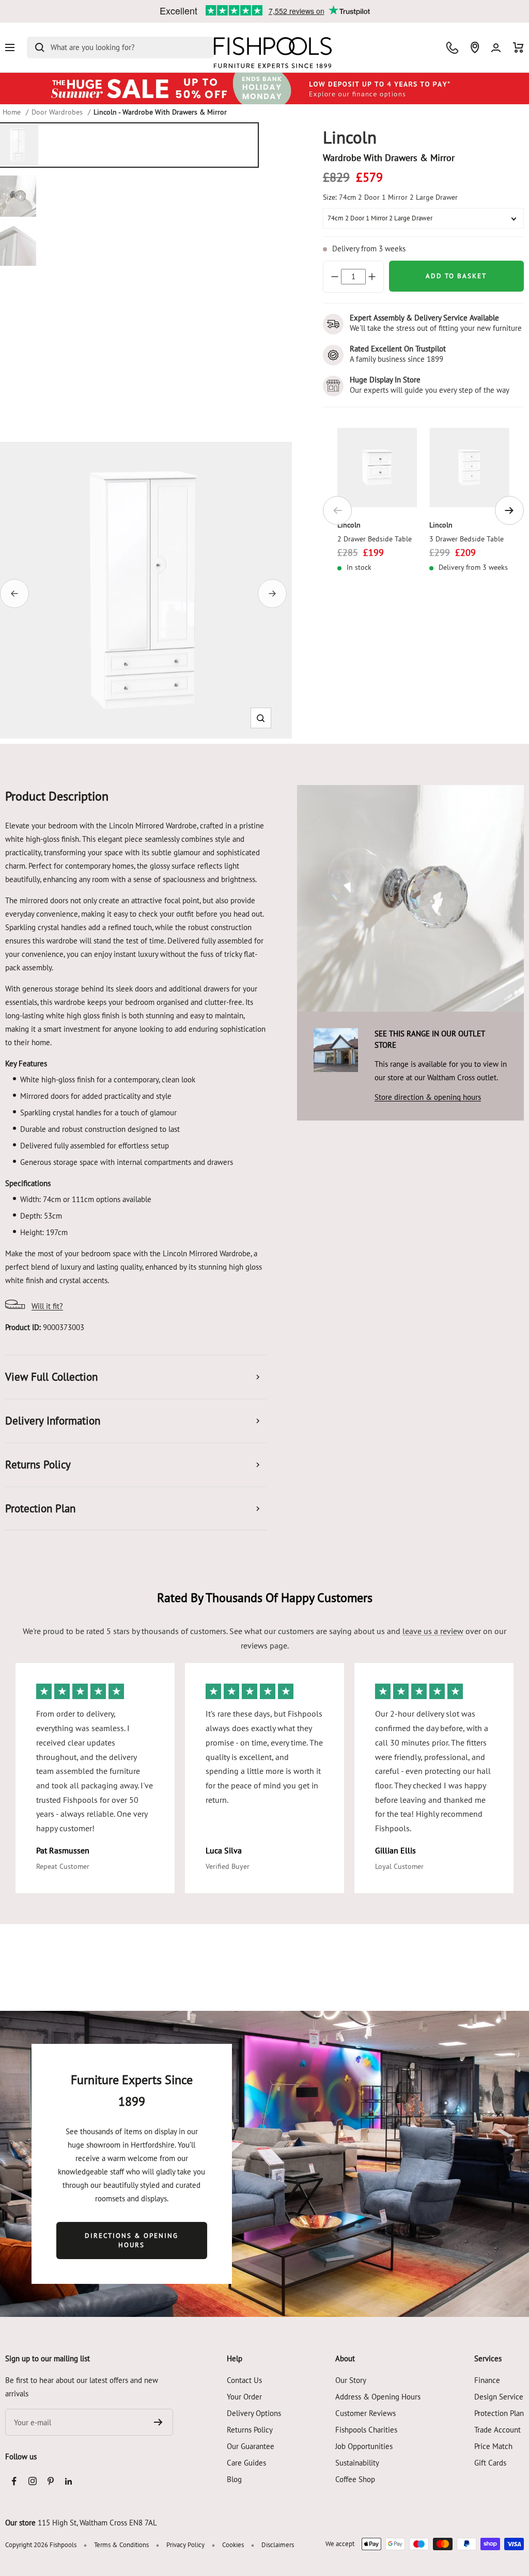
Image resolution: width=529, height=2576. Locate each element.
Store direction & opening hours (428, 1097)
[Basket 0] (518, 47)
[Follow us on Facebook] (14, 2481)
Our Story (351, 2380)
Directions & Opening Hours (131, 2240)
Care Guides (246, 2463)
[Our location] (475, 47)
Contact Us (244, 2380)
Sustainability (357, 2463)
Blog (234, 2479)
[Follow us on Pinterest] (50, 2481)
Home (12, 112)
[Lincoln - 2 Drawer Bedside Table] (377, 468)
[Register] (158, 2422)
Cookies (233, 2545)
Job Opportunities (364, 2446)
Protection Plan (499, 2413)
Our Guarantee (251, 2446)
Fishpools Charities (366, 2430)
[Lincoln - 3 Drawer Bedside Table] (469, 468)
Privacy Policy (185, 2545)
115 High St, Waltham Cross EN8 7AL (97, 2523)
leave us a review (433, 1631)
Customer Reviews (365, 2413)
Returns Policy (250, 2430)
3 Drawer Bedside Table (466, 539)
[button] (261, 718)
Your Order (244, 2397)
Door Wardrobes (57, 112)
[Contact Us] (452, 48)
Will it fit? (47, 1306)
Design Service (499, 2397)
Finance (487, 2380)
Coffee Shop (355, 2479)
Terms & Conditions (121, 2545)
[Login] (496, 48)
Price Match (493, 2446)
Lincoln (349, 525)
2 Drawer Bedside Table (375, 539)
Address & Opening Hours (378, 2397)
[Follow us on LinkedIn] (68, 2481)
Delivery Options (254, 2413)
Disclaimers (278, 2545)
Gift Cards (490, 2463)
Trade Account (497, 2430)
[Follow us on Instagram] (32, 2481)
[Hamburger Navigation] (10, 47)
